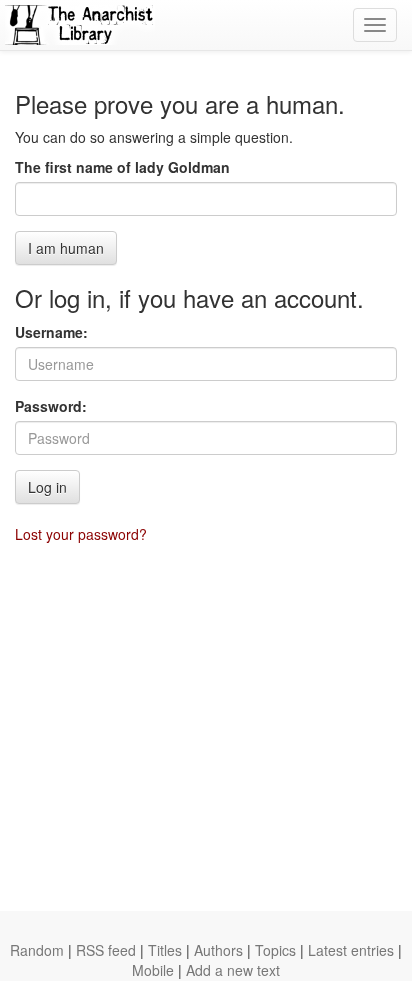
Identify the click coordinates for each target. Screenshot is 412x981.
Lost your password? (81, 534)
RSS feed (106, 950)
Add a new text (233, 970)
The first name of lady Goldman (122, 167)
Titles (165, 950)
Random (37, 950)
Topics (275, 950)
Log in (47, 487)
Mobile (153, 970)
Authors (218, 950)
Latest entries (351, 950)
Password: (51, 406)
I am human (66, 248)
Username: (51, 332)
